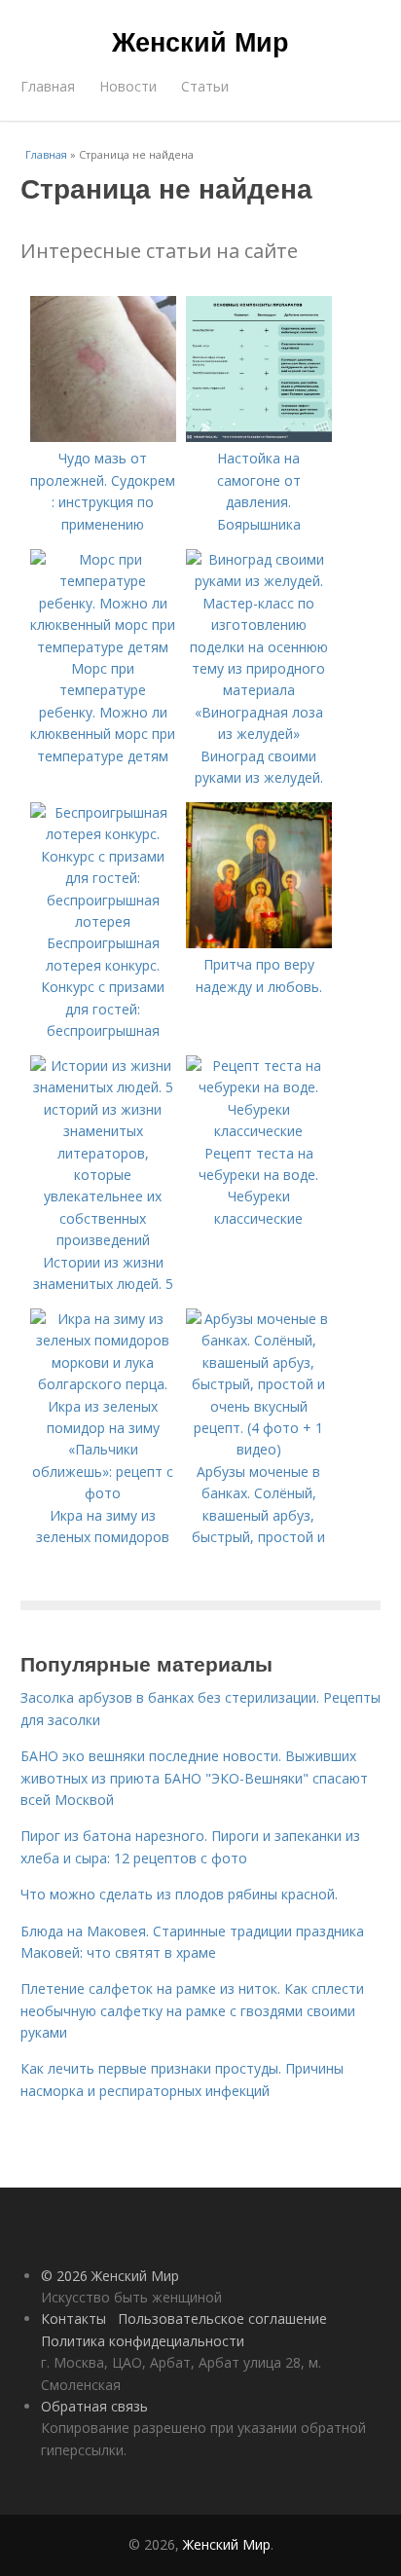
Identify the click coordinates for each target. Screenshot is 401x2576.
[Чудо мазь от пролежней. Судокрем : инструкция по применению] (103, 437)
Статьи (205, 86)
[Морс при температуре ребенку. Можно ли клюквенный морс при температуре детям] (103, 647)
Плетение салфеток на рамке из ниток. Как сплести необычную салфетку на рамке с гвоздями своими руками (192, 2010)
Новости (128, 86)
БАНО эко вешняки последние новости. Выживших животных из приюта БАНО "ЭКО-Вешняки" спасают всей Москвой (194, 1778)
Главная (48, 86)
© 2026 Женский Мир (110, 2276)
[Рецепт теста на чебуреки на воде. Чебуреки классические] (259, 1131)
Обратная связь (94, 2406)
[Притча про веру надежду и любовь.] (259, 943)
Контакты (73, 2318)
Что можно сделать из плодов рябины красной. (179, 1894)
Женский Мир (200, 41)
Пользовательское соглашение (222, 2318)
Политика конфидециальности (143, 2341)
